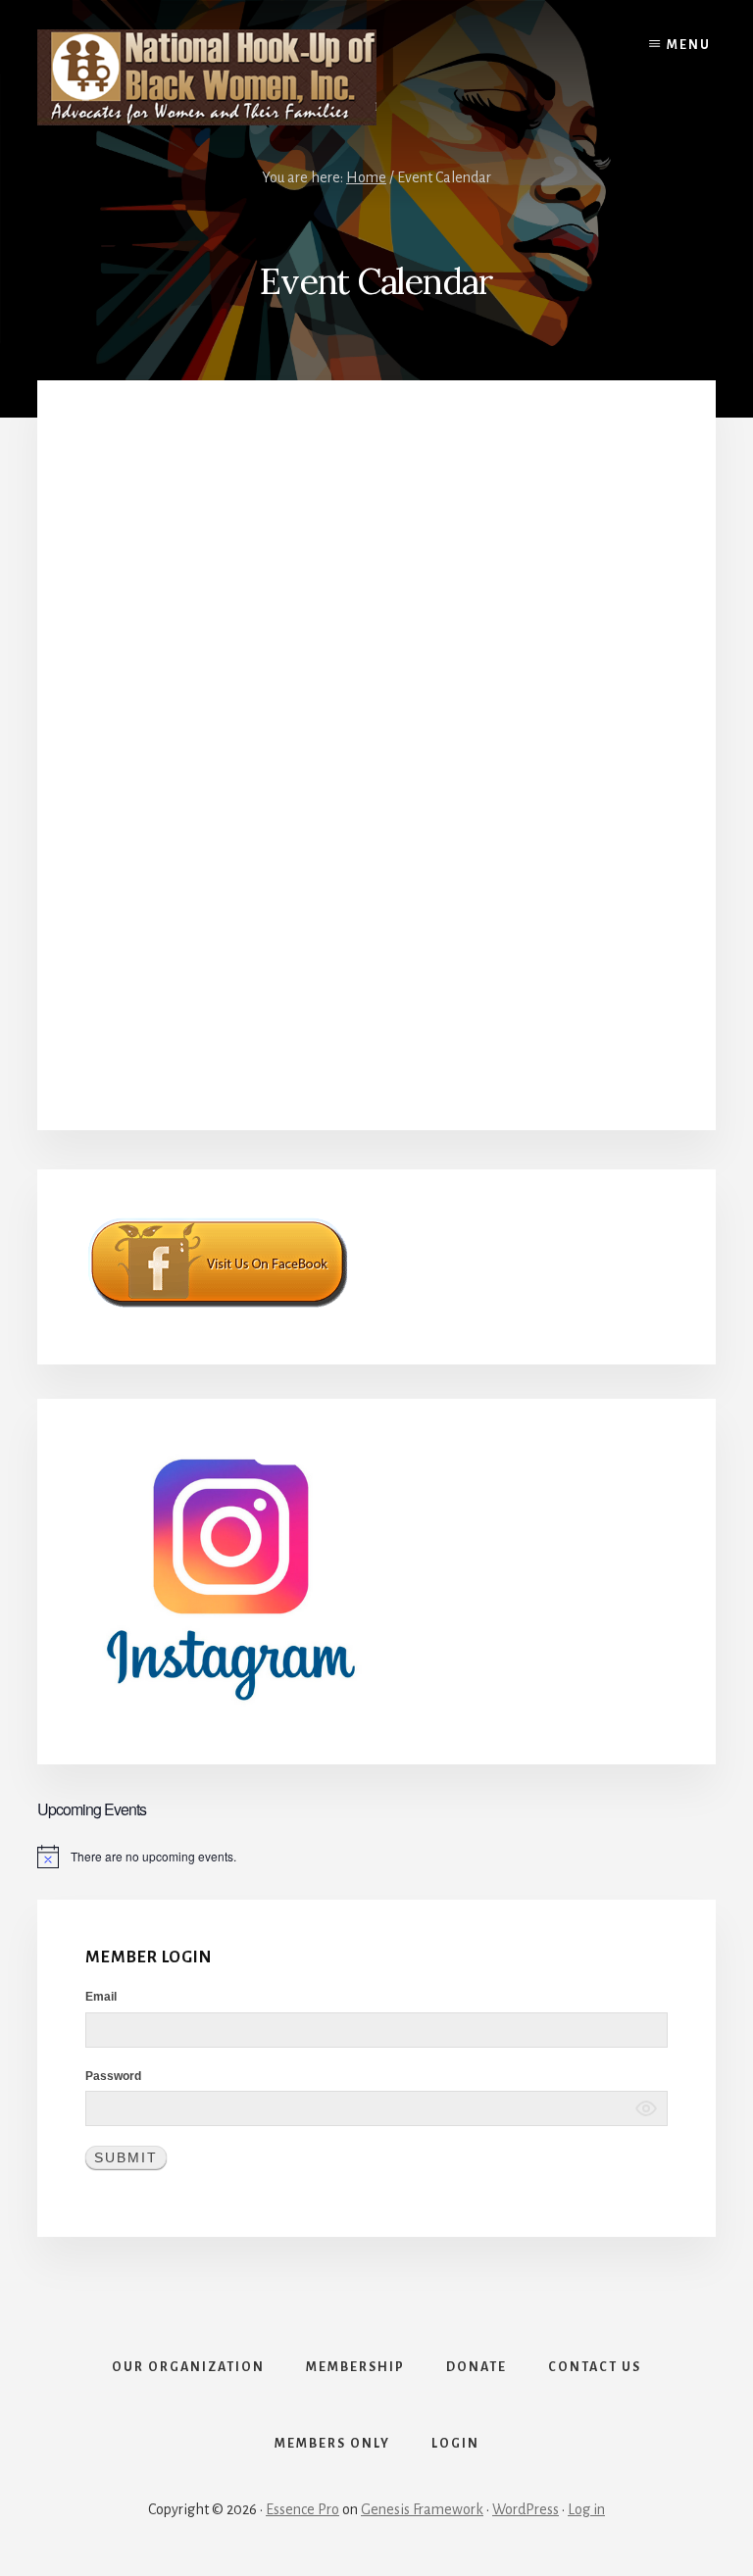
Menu (689, 45)
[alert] (376, 1857)
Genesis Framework (422, 2509)
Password (113, 2076)
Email (101, 1997)
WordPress (526, 2509)
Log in (586, 2509)
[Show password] (646, 2108)
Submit (126, 2157)
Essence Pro (302, 2509)
